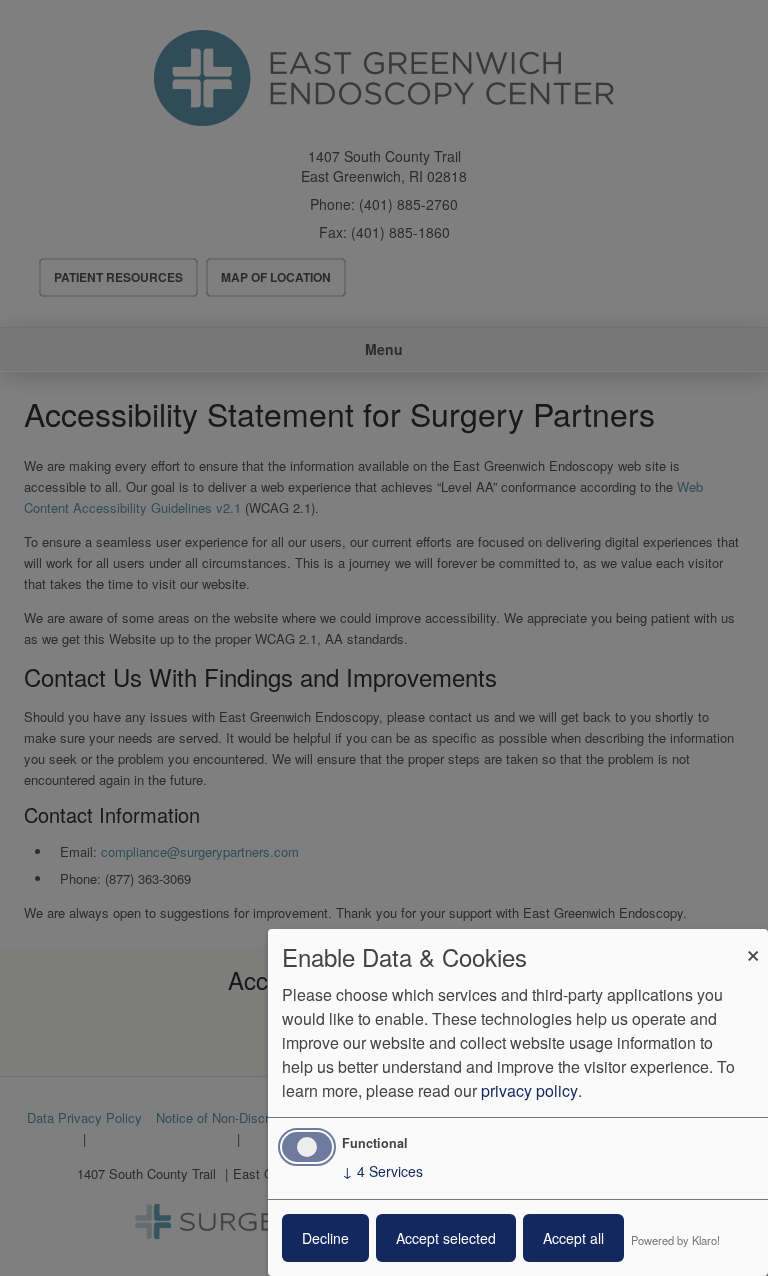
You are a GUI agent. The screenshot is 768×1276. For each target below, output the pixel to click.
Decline (325, 1238)
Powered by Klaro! (675, 1240)
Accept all (573, 1238)
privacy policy (529, 1090)
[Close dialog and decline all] (753, 941)
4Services (382, 1171)
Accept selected (446, 1238)
